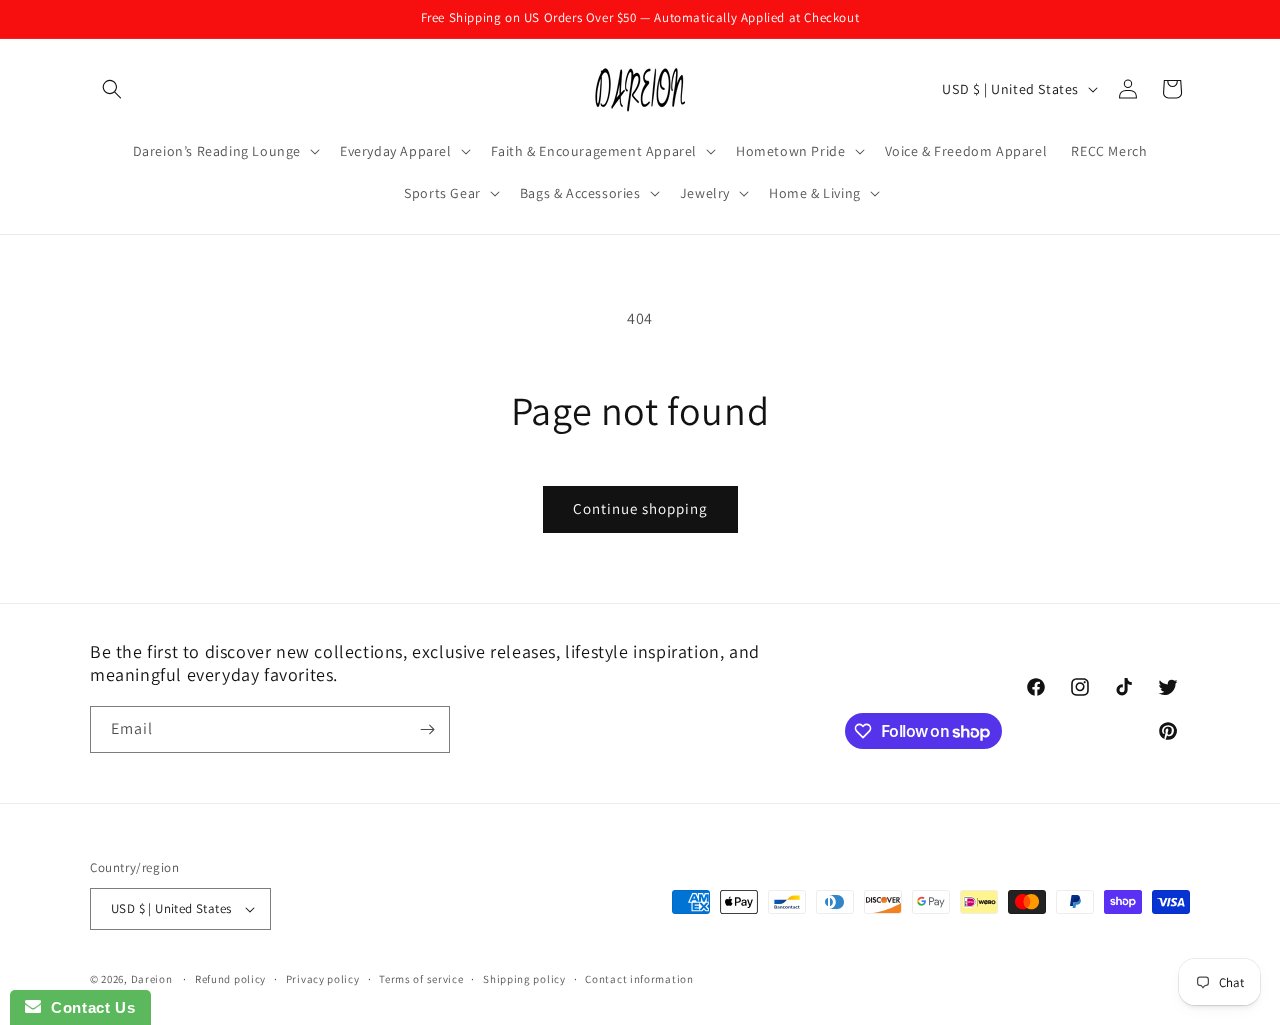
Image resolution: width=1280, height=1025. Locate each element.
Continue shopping (640, 508)
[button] (112, 89)
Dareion (152, 979)
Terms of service (421, 979)
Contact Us (88, 1007)
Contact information (639, 979)
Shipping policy (524, 979)
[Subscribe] (427, 729)
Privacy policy (323, 979)
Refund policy (230, 979)
